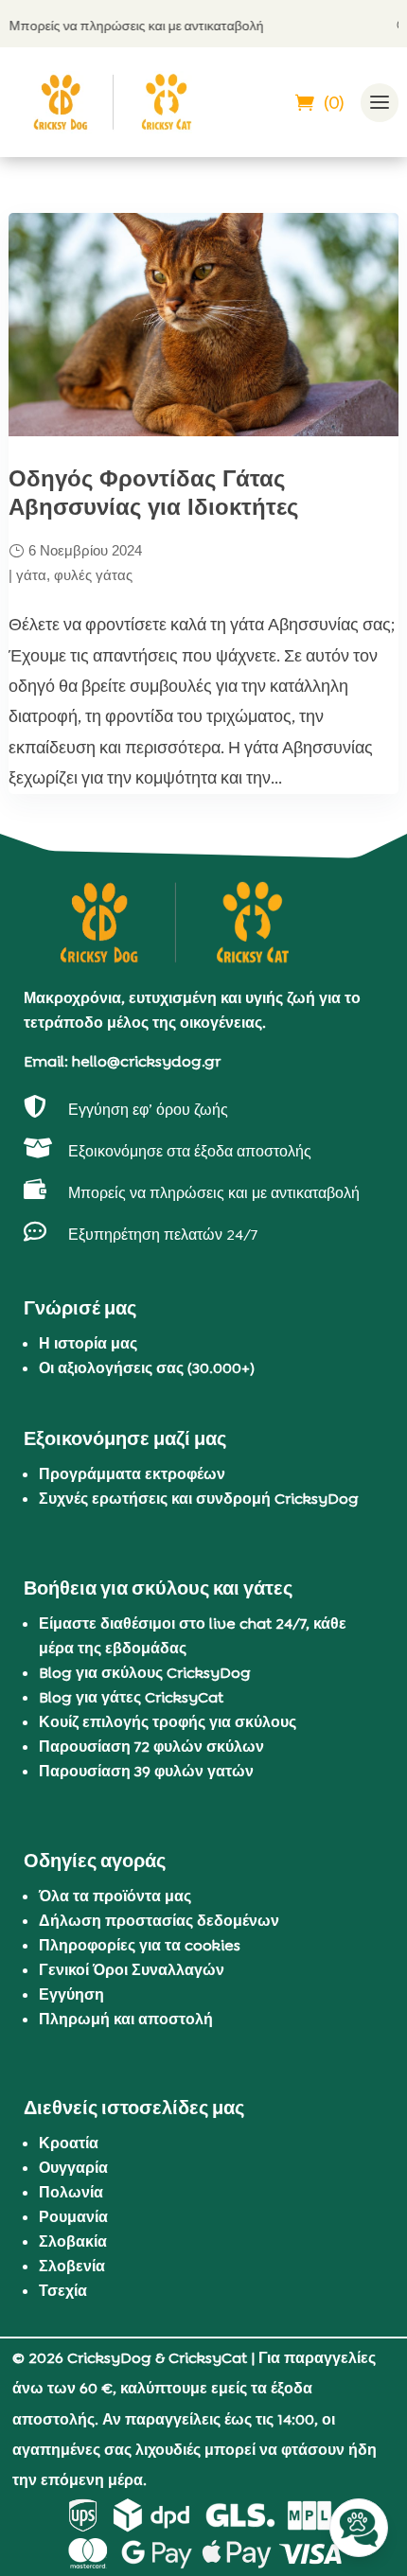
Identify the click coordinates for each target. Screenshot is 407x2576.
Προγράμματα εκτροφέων (132, 1474)
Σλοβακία (73, 2241)
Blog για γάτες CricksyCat (131, 1697)
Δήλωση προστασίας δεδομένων (159, 1921)
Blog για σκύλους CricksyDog (145, 1673)
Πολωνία (71, 2192)
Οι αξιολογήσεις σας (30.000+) (147, 1368)
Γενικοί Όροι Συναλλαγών (132, 1970)
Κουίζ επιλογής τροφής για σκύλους (168, 1722)
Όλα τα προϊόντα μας (115, 1896)
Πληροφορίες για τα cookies (140, 1945)
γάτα (31, 575)
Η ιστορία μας (88, 1343)
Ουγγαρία (73, 2168)
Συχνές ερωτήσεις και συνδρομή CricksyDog (199, 1499)
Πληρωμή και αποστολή (126, 2019)
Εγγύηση (71, 1994)
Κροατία (69, 2143)
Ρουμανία (73, 2217)
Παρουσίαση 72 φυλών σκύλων (151, 1747)
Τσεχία (63, 2291)
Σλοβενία (72, 2266)
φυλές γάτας (93, 575)
